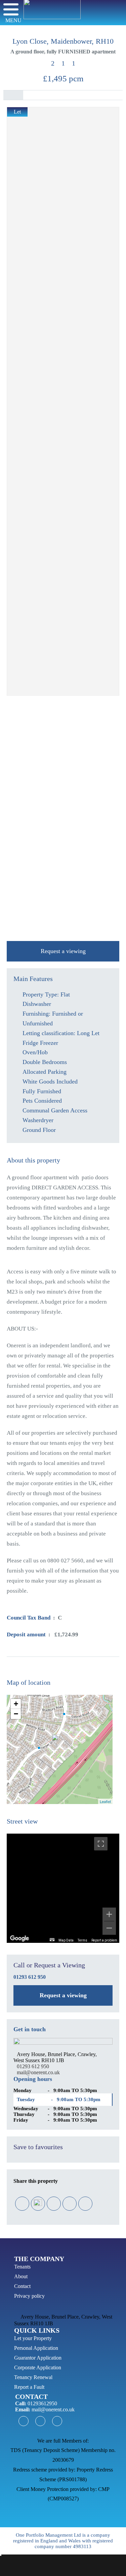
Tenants (22, 2267)
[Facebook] (22, 2204)
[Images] (33, 95)
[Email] (53, 2204)
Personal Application (36, 2348)
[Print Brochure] (113, 95)
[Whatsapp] (85, 2204)
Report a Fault (29, 2387)
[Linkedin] (69, 2204)
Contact (22, 2286)
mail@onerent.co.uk (38, 2072)
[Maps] (53, 95)
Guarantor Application (38, 2358)
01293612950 (42, 2403)
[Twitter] (38, 2203)
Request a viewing (63, 951)
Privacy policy (29, 2296)
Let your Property (33, 2338)
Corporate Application (38, 2367)
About (21, 2276)
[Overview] (13, 95)
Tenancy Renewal (33, 2377)
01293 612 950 (30, 1977)
